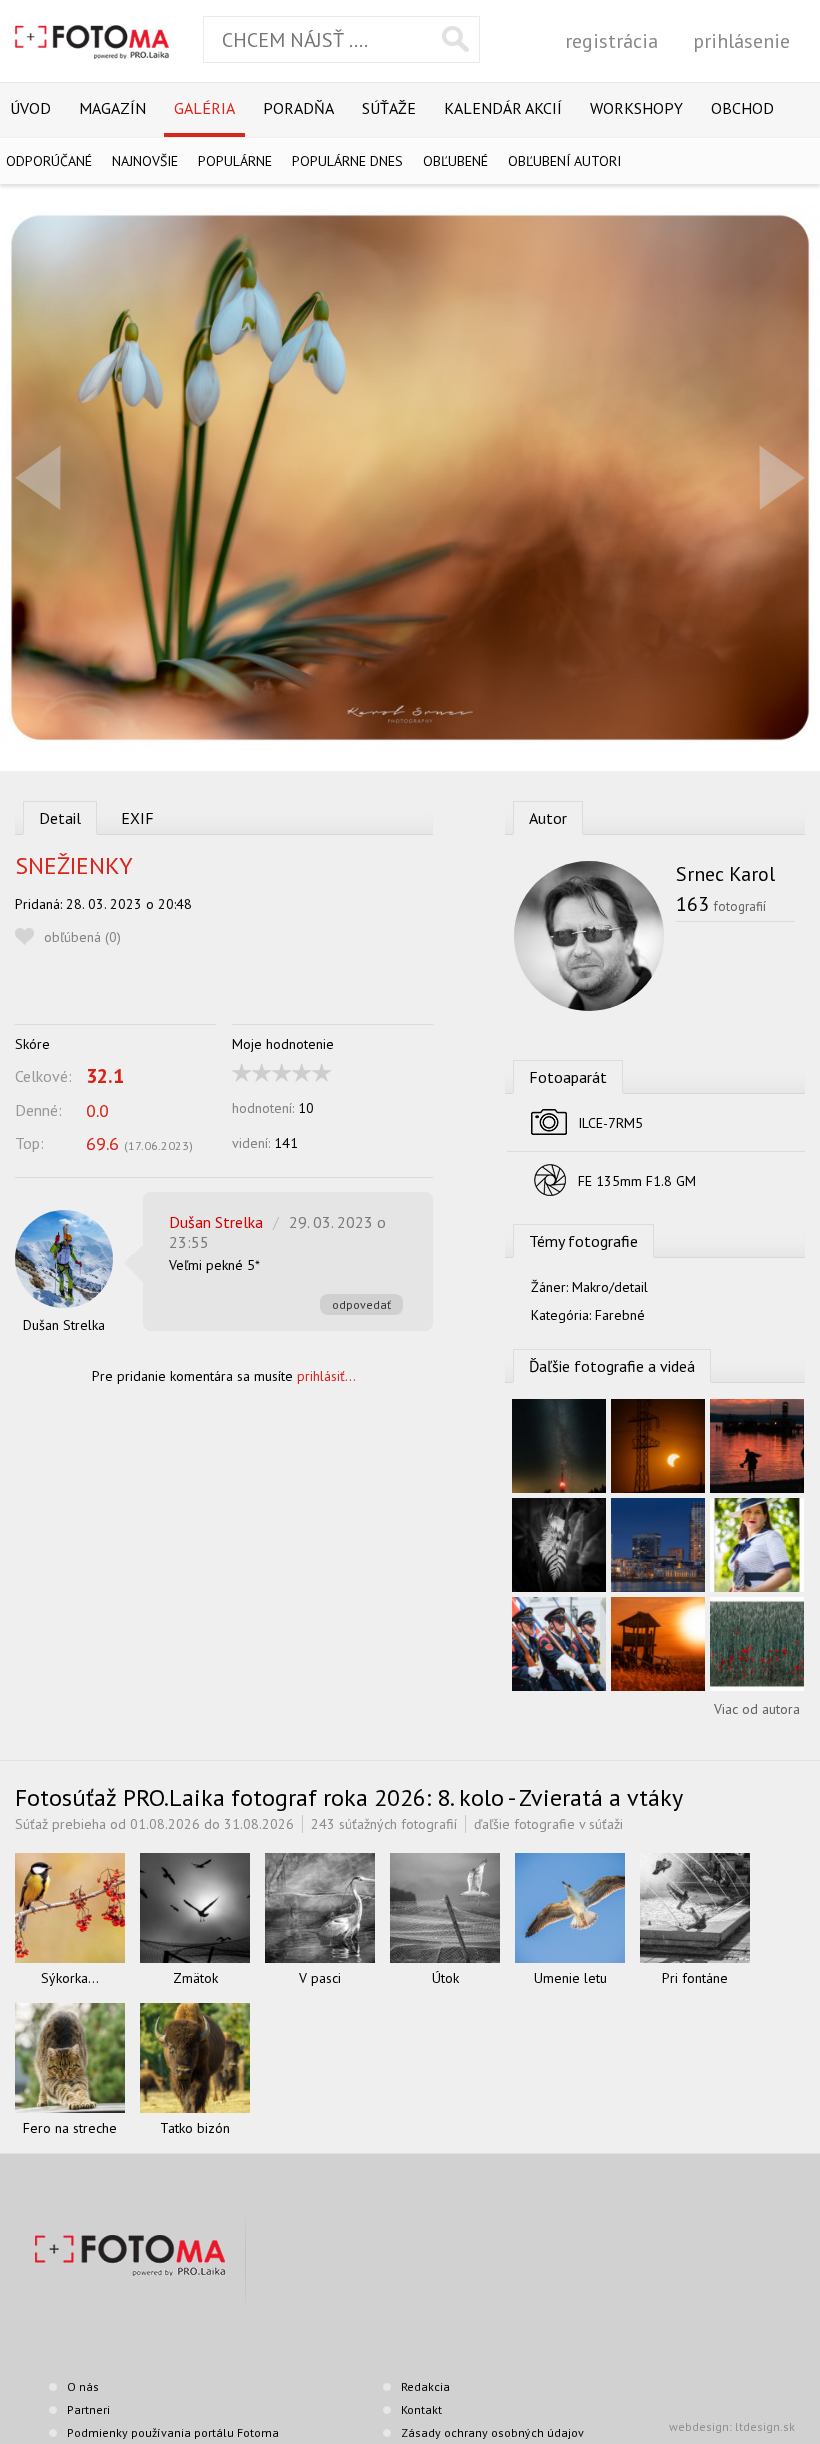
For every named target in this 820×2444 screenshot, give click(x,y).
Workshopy (636, 108)
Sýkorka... (70, 1978)
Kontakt (421, 2409)
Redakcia (425, 2386)
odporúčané (49, 161)
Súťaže (389, 108)
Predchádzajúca (38, 477)
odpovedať (361, 1304)
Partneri (88, 2409)
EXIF (137, 818)
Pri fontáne (695, 1978)
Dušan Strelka (64, 1325)
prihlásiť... (326, 1376)
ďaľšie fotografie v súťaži (548, 1824)
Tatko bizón (195, 2128)
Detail (60, 818)
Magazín (112, 108)
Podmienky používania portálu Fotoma (173, 2432)
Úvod (30, 108)
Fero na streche (70, 2128)
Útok (445, 1978)
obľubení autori (564, 161)
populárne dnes (347, 161)
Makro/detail (610, 1287)
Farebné (620, 1315)
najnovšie (145, 161)
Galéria (204, 108)
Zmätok (195, 1978)
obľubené (455, 161)
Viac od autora (757, 1709)
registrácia (611, 41)
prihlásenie (741, 41)
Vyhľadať (455, 39)
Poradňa (298, 108)
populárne (235, 161)
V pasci (320, 1978)
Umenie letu (570, 1978)
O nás (83, 2386)
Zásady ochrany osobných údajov (492, 2432)
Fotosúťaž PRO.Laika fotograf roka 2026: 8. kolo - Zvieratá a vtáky (349, 1797)
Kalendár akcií (503, 108)
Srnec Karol (725, 874)
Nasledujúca (782, 477)
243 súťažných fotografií (384, 1824)
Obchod (742, 108)
